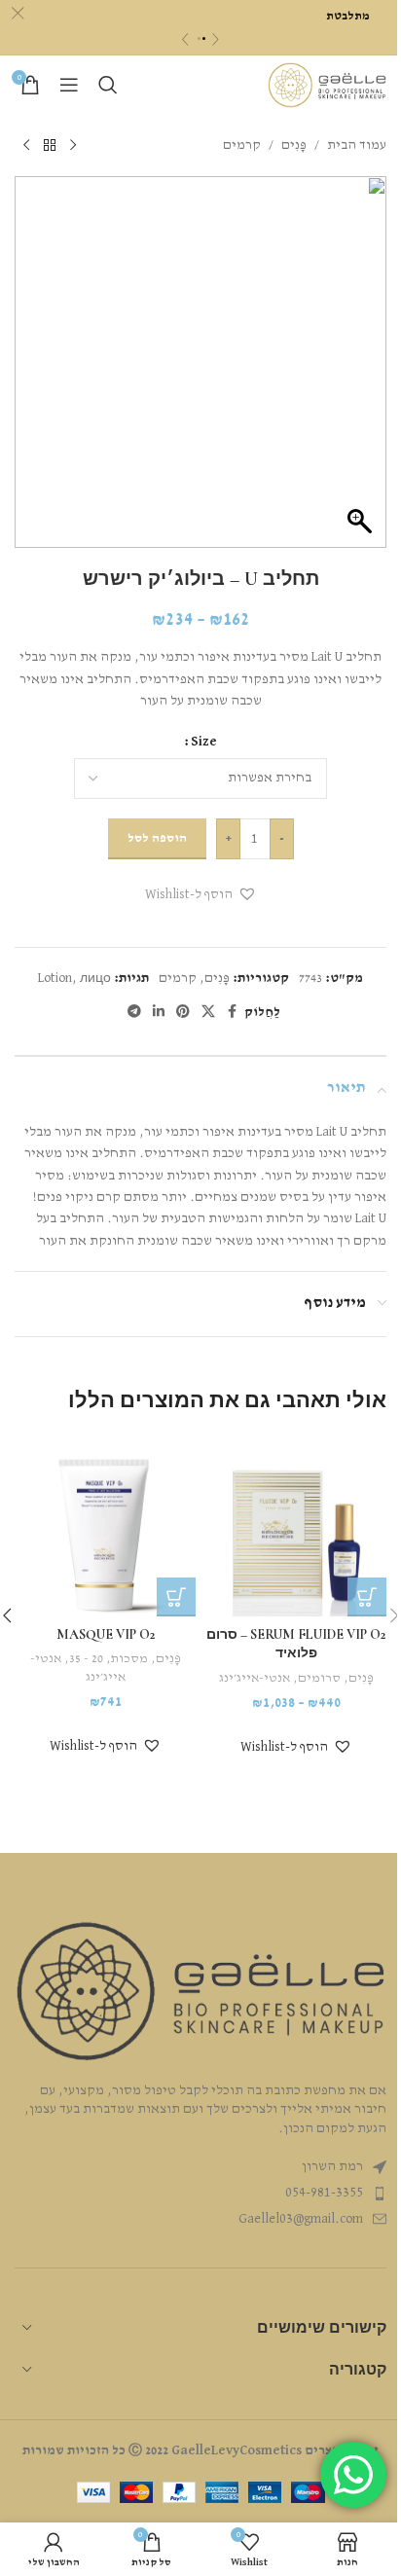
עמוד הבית (357, 145)
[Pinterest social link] (183, 1012)
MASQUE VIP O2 (106, 1634)
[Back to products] (50, 145)
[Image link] (200, 1991)
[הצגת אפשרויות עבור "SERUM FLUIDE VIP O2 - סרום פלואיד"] (367, 1597)
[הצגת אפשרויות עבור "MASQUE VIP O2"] (176, 1597)
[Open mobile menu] (69, 85)
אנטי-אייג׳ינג (255, 1678)
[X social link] (208, 1012)
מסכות (129, 1659)
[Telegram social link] (134, 1012)
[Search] (108, 85)
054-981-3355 (324, 2193)
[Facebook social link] (233, 1012)
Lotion (55, 978)
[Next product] (26, 145)
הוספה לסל (157, 838)
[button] (201, 895)
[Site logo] (327, 85)
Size (204, 742)
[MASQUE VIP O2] (105, 1526)
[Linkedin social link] (159, 1012)
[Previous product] (73, 145)
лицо (95, 978)
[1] (199, 38)
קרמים (242, 145)
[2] (204, 38)
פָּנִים (294, 145)
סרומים (319, 1678)
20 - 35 (86, 1659)
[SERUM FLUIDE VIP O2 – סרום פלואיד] (296, 1526)
